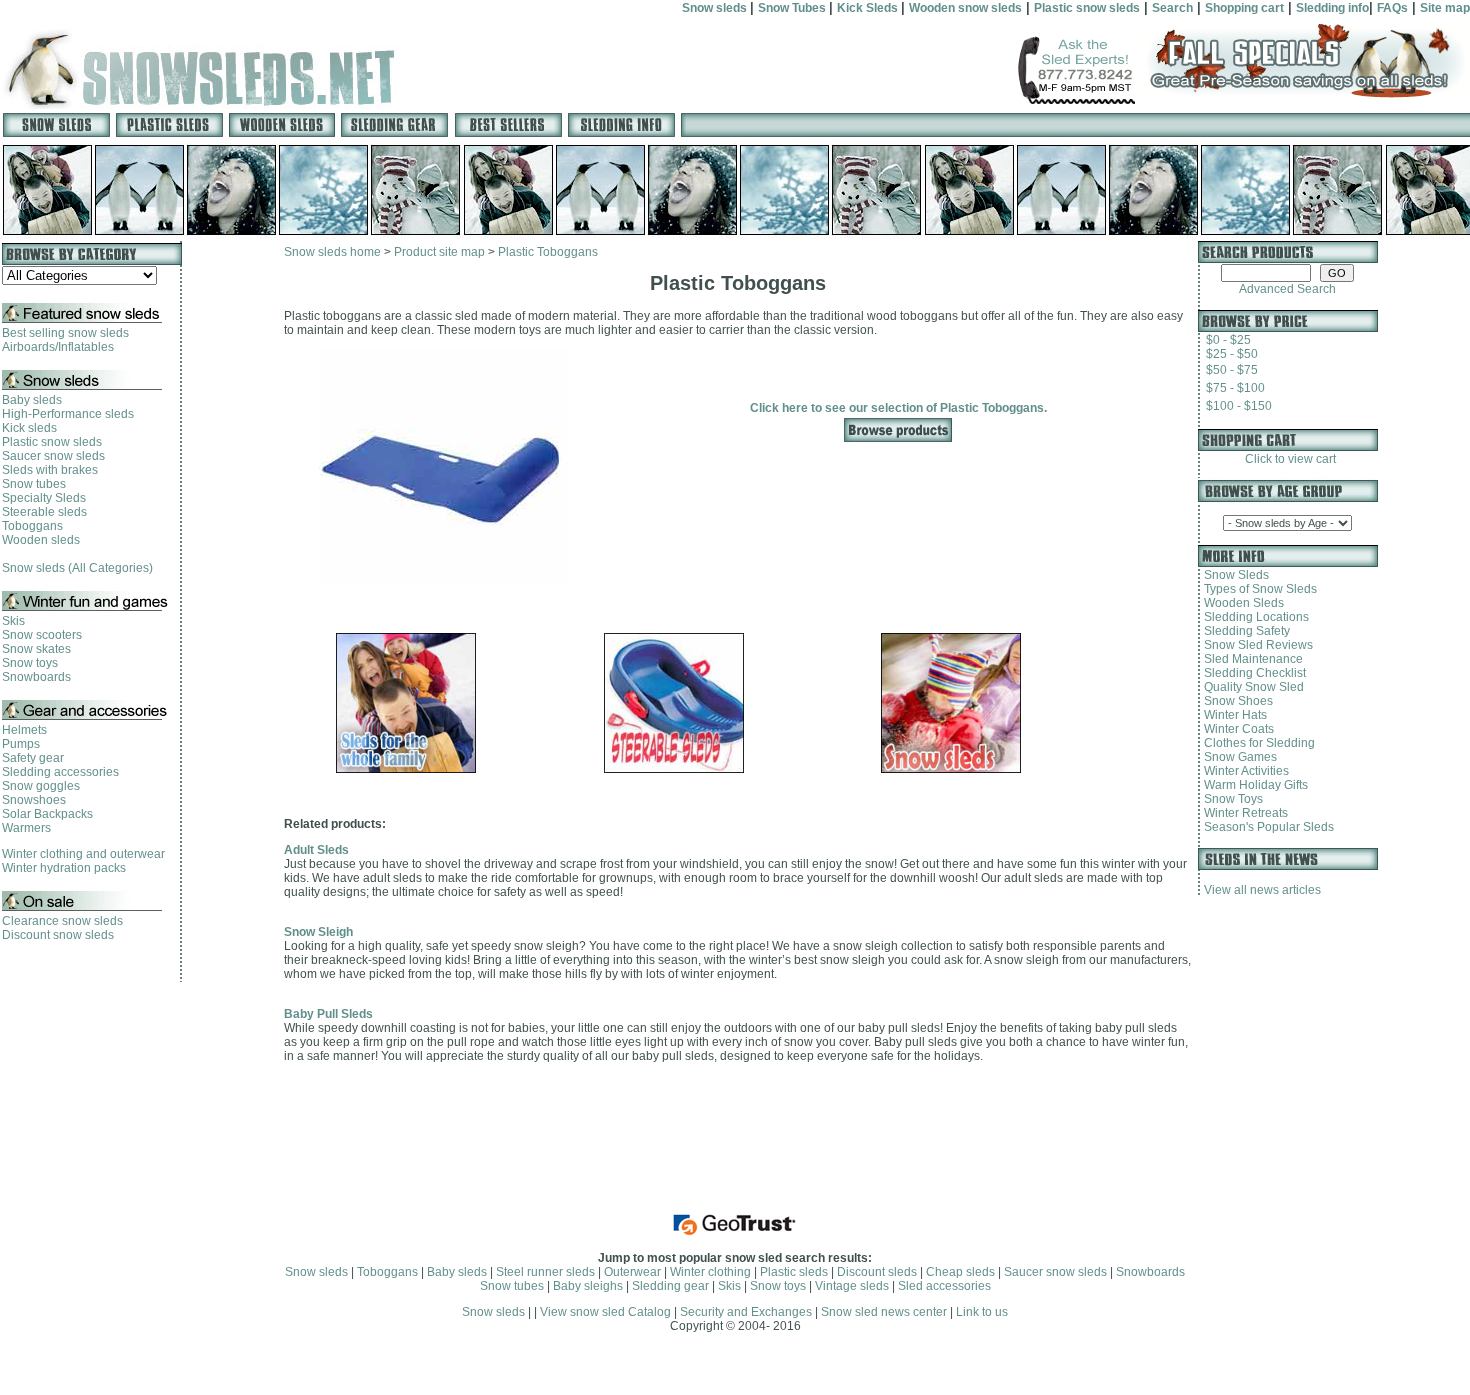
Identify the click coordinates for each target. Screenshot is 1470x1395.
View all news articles (1262, 890)
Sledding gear (670, 1286)
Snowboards (36, 677)
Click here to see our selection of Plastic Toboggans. (898, 408)
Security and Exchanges (746, 1312)
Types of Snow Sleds (1257, 589)
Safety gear (33, 758)
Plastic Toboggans (548, 252)
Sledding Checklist (1252, 673)
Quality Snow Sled (1251, 687)
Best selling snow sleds (65, 333)
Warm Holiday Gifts (1253, 785)
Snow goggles (41, 786)
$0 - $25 (1228, 340)
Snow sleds (716, 8)
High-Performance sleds (68, 414)
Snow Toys (1230, 799)
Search (1172, 8)
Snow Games (1237, 757)
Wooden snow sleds (965, 8)
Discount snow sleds (58, 935)
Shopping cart (1244, 8)
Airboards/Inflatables (58, 347)
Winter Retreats (1243, 813)
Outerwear (632, 1272)
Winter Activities (1243, 771)
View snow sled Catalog (605, 1312)
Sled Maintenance (1250, 659)
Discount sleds (877, 1272)
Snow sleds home (332, 252)
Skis (13, 621)
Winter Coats (1236, 729)
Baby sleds (32, 400)
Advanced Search (1287, 289)
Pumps (21, 744)
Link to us (982, 1312)
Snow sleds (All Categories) (77, 568)
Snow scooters (42, 635)
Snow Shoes (1235, 701)
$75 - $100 (1235, 388)
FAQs (1392, 8)
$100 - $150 (1239, 406)
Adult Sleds (316, 850)
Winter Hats (1232, 715)
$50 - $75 (1232, 370)
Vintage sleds (852, 1286)
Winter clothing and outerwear (83, 854)
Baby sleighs (588, 1286)
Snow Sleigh (318, 932)
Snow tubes (34, 484)
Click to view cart (1287, 459)
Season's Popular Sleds (1266, 827)
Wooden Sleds (1241, 603)
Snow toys (30, 663)
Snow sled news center (885, 1312)
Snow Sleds (1233, 575)
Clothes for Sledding (1256, 743)
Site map (1445, 8)
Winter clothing (710, 1272)
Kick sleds (29, 428)
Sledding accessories (60, 772)
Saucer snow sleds (53, 456)
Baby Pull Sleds (328, 1014)
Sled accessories (944, 1286)
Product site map (439, 252)
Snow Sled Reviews (1255, 645)
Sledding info (1332, 8)
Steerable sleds (44, 512)
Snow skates (36, 649)
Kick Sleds (869, 8)
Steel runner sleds (545, 1272)
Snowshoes (34, 800)
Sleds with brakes (50, 470)
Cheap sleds (960, 1272)
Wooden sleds (41, 540)
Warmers (26, 828)
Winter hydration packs (64, 868)
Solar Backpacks (47, 814)
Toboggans (32, 526)
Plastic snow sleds (1087, 8)
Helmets (24, 730)
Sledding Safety (1244, 631)
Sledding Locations (1253, 617)
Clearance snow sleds (62, 921)
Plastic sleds (794, 1272)
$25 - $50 (1232, 354)
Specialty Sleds (44, 498)
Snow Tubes (793, 8)
